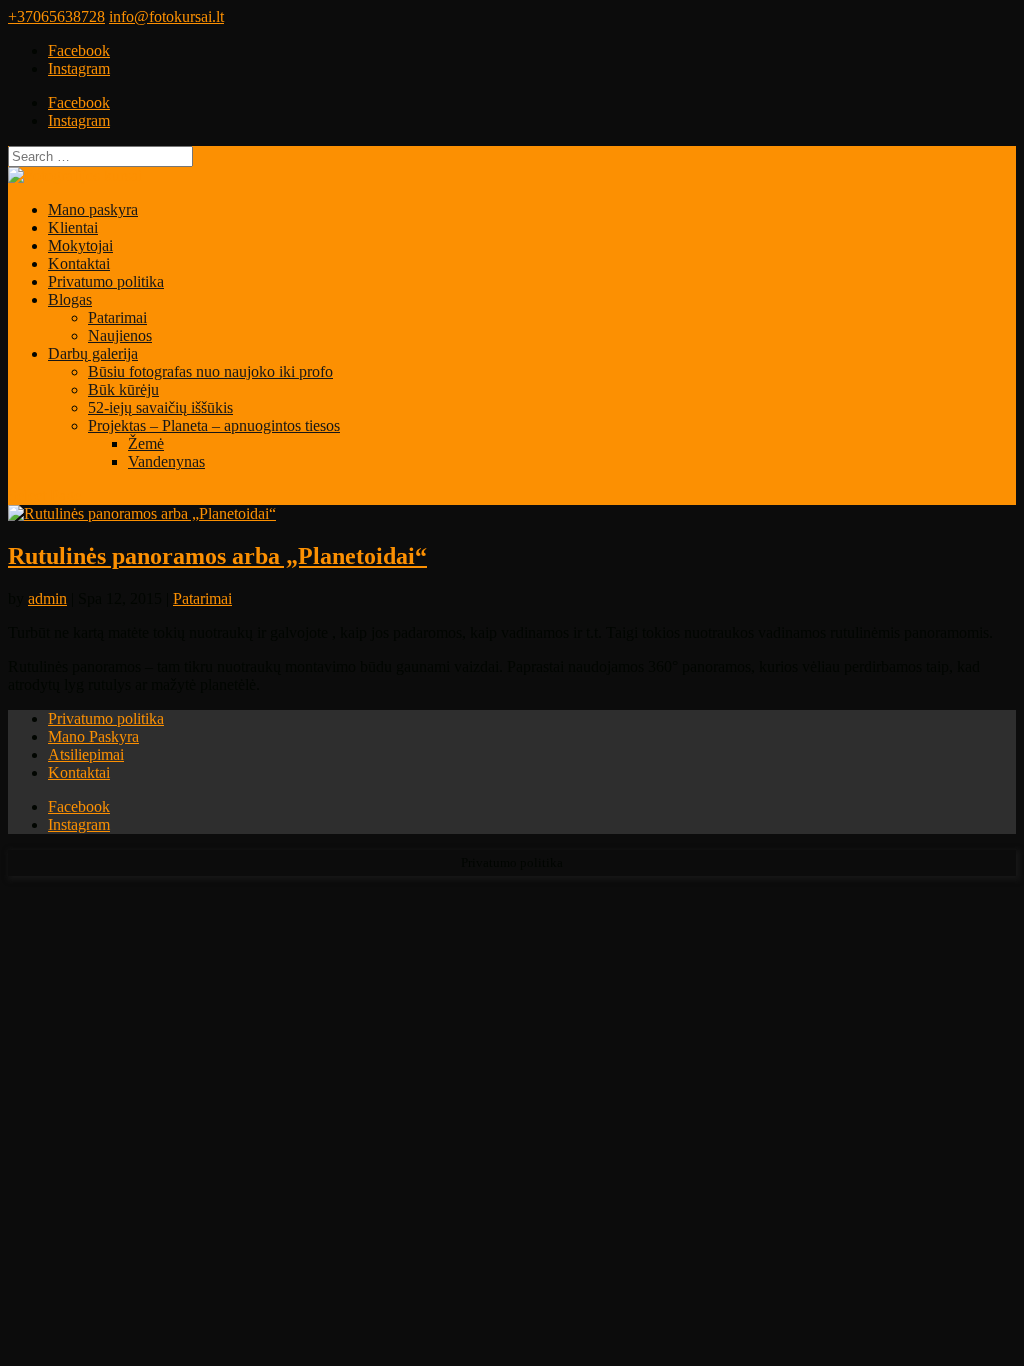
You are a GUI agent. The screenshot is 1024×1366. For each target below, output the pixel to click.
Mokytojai (80, 245)
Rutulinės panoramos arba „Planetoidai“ (217, 556)
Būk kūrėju (123, 389)
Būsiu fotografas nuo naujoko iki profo (210, 371)
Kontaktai (79, 263)
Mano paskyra (93, 209)
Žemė (146, 443)
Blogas (70, 299)
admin (47, 598)
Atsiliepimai (86, 754)
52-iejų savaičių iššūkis (160, 407)
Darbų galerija (93, 353)
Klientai (73, 227)
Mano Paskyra (93, 736)
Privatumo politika (106, 281)
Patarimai (117, 317)
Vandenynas (166, 461)
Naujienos (120, 335)
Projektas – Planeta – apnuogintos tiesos (214, 425)
